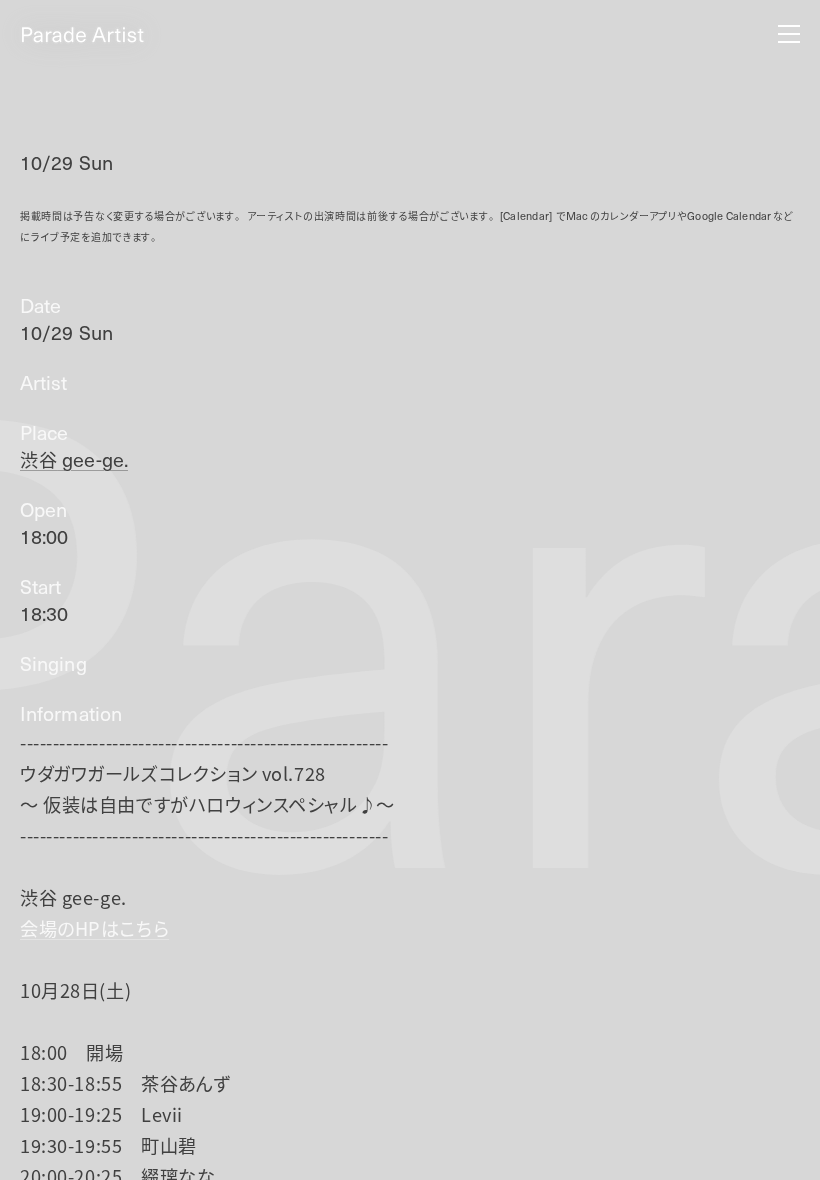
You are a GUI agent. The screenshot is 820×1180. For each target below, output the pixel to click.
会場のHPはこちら (94, 928)
